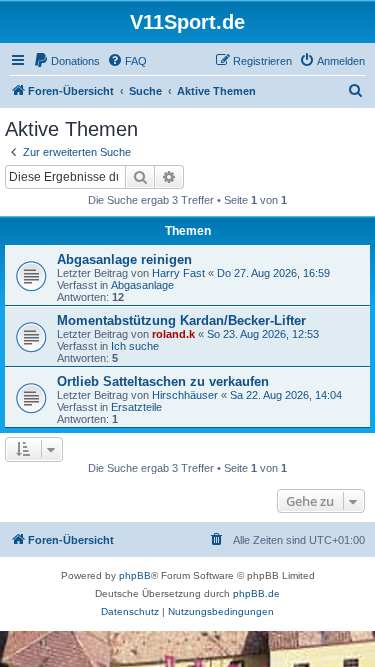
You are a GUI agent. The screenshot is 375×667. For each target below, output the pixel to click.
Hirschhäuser (185, 395)
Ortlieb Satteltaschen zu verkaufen (163, 381)
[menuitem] (66, 61)
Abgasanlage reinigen (124, 259)
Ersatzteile (136, 407)
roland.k (173, 334)
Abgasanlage (142, 285)
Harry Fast (178, 273)
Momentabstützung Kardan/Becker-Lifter (181, 320)
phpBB (135, 575)
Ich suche (135, 346)
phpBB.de (256, 593)
